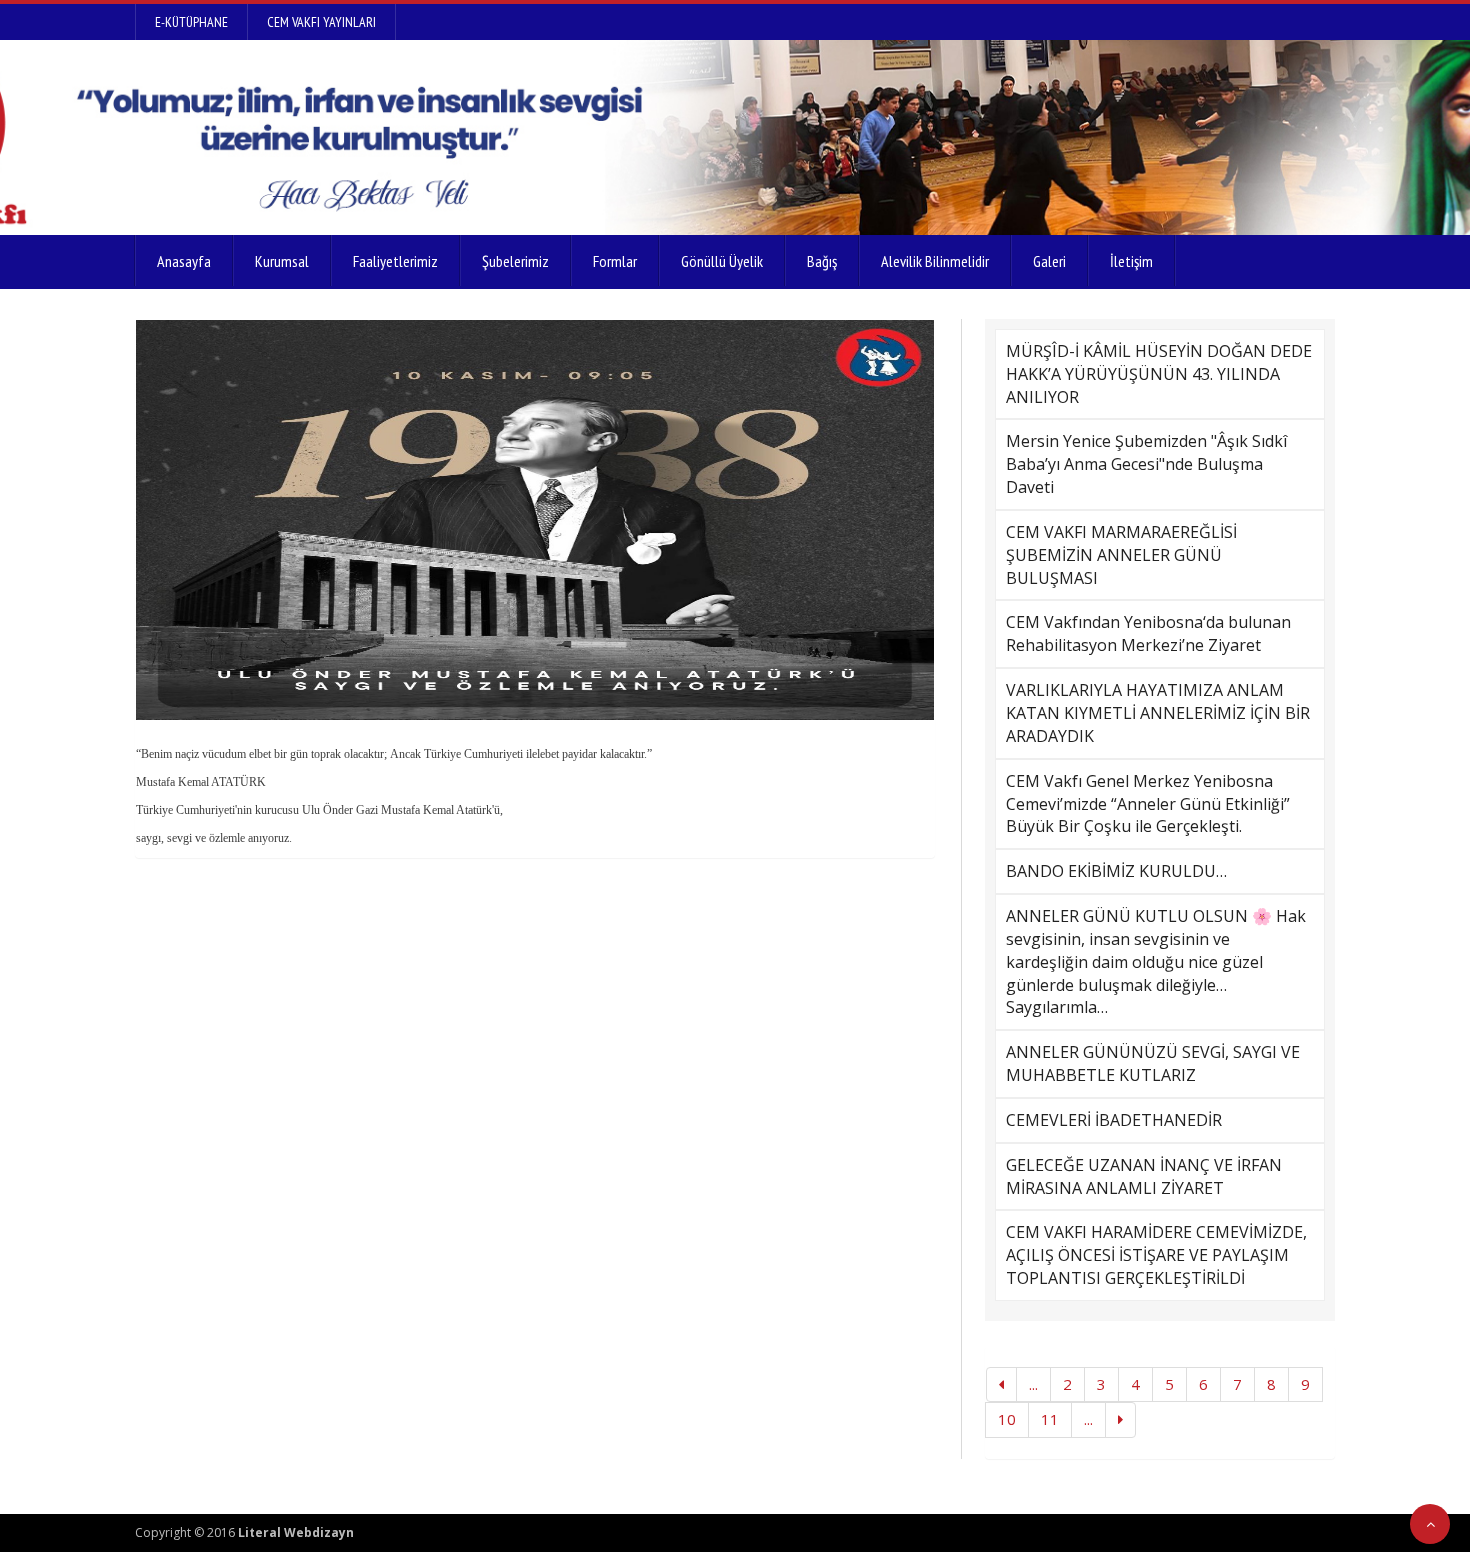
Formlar (615, 261)
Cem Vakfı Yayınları (321, 22)
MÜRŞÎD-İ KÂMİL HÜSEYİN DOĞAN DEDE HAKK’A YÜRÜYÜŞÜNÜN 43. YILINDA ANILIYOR (1159, 374)
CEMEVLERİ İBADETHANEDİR (1114, 1120)
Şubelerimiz (515, 261)
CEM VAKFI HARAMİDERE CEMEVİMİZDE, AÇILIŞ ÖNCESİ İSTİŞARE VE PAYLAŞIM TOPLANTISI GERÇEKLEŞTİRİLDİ (1156, 1255)
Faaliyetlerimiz (395, 261)
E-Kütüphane (191, 22)
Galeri (1049, 261)
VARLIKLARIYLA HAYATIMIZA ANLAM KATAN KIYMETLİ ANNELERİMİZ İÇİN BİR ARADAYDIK (1158, 713)
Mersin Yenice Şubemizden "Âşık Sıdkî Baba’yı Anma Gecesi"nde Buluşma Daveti (1146, 464)
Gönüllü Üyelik (722, 261)
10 (1007, 1419)
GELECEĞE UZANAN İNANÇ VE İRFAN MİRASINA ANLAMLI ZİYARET (1144, 1176)
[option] (535, 520)
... (1033, 1384)
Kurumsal (282, 261)
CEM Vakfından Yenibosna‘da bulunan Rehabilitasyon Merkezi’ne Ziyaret (1148, 633)
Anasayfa (184, 261)
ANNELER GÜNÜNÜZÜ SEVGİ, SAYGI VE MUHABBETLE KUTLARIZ (1153, 1063)
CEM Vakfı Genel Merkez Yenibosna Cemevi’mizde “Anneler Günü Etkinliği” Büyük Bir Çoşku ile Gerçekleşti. (1148, 804)
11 (1050, 1419)
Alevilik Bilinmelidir (935, 261)
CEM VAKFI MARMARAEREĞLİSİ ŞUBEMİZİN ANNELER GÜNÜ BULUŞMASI (1121, 555)
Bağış (822, 261)
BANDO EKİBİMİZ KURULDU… (1116, 871)
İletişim (1131, 261)
